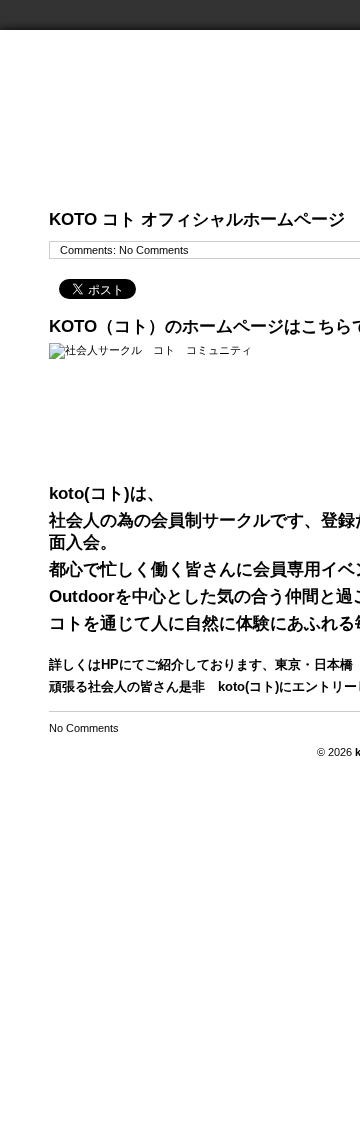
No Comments (154, 250)
